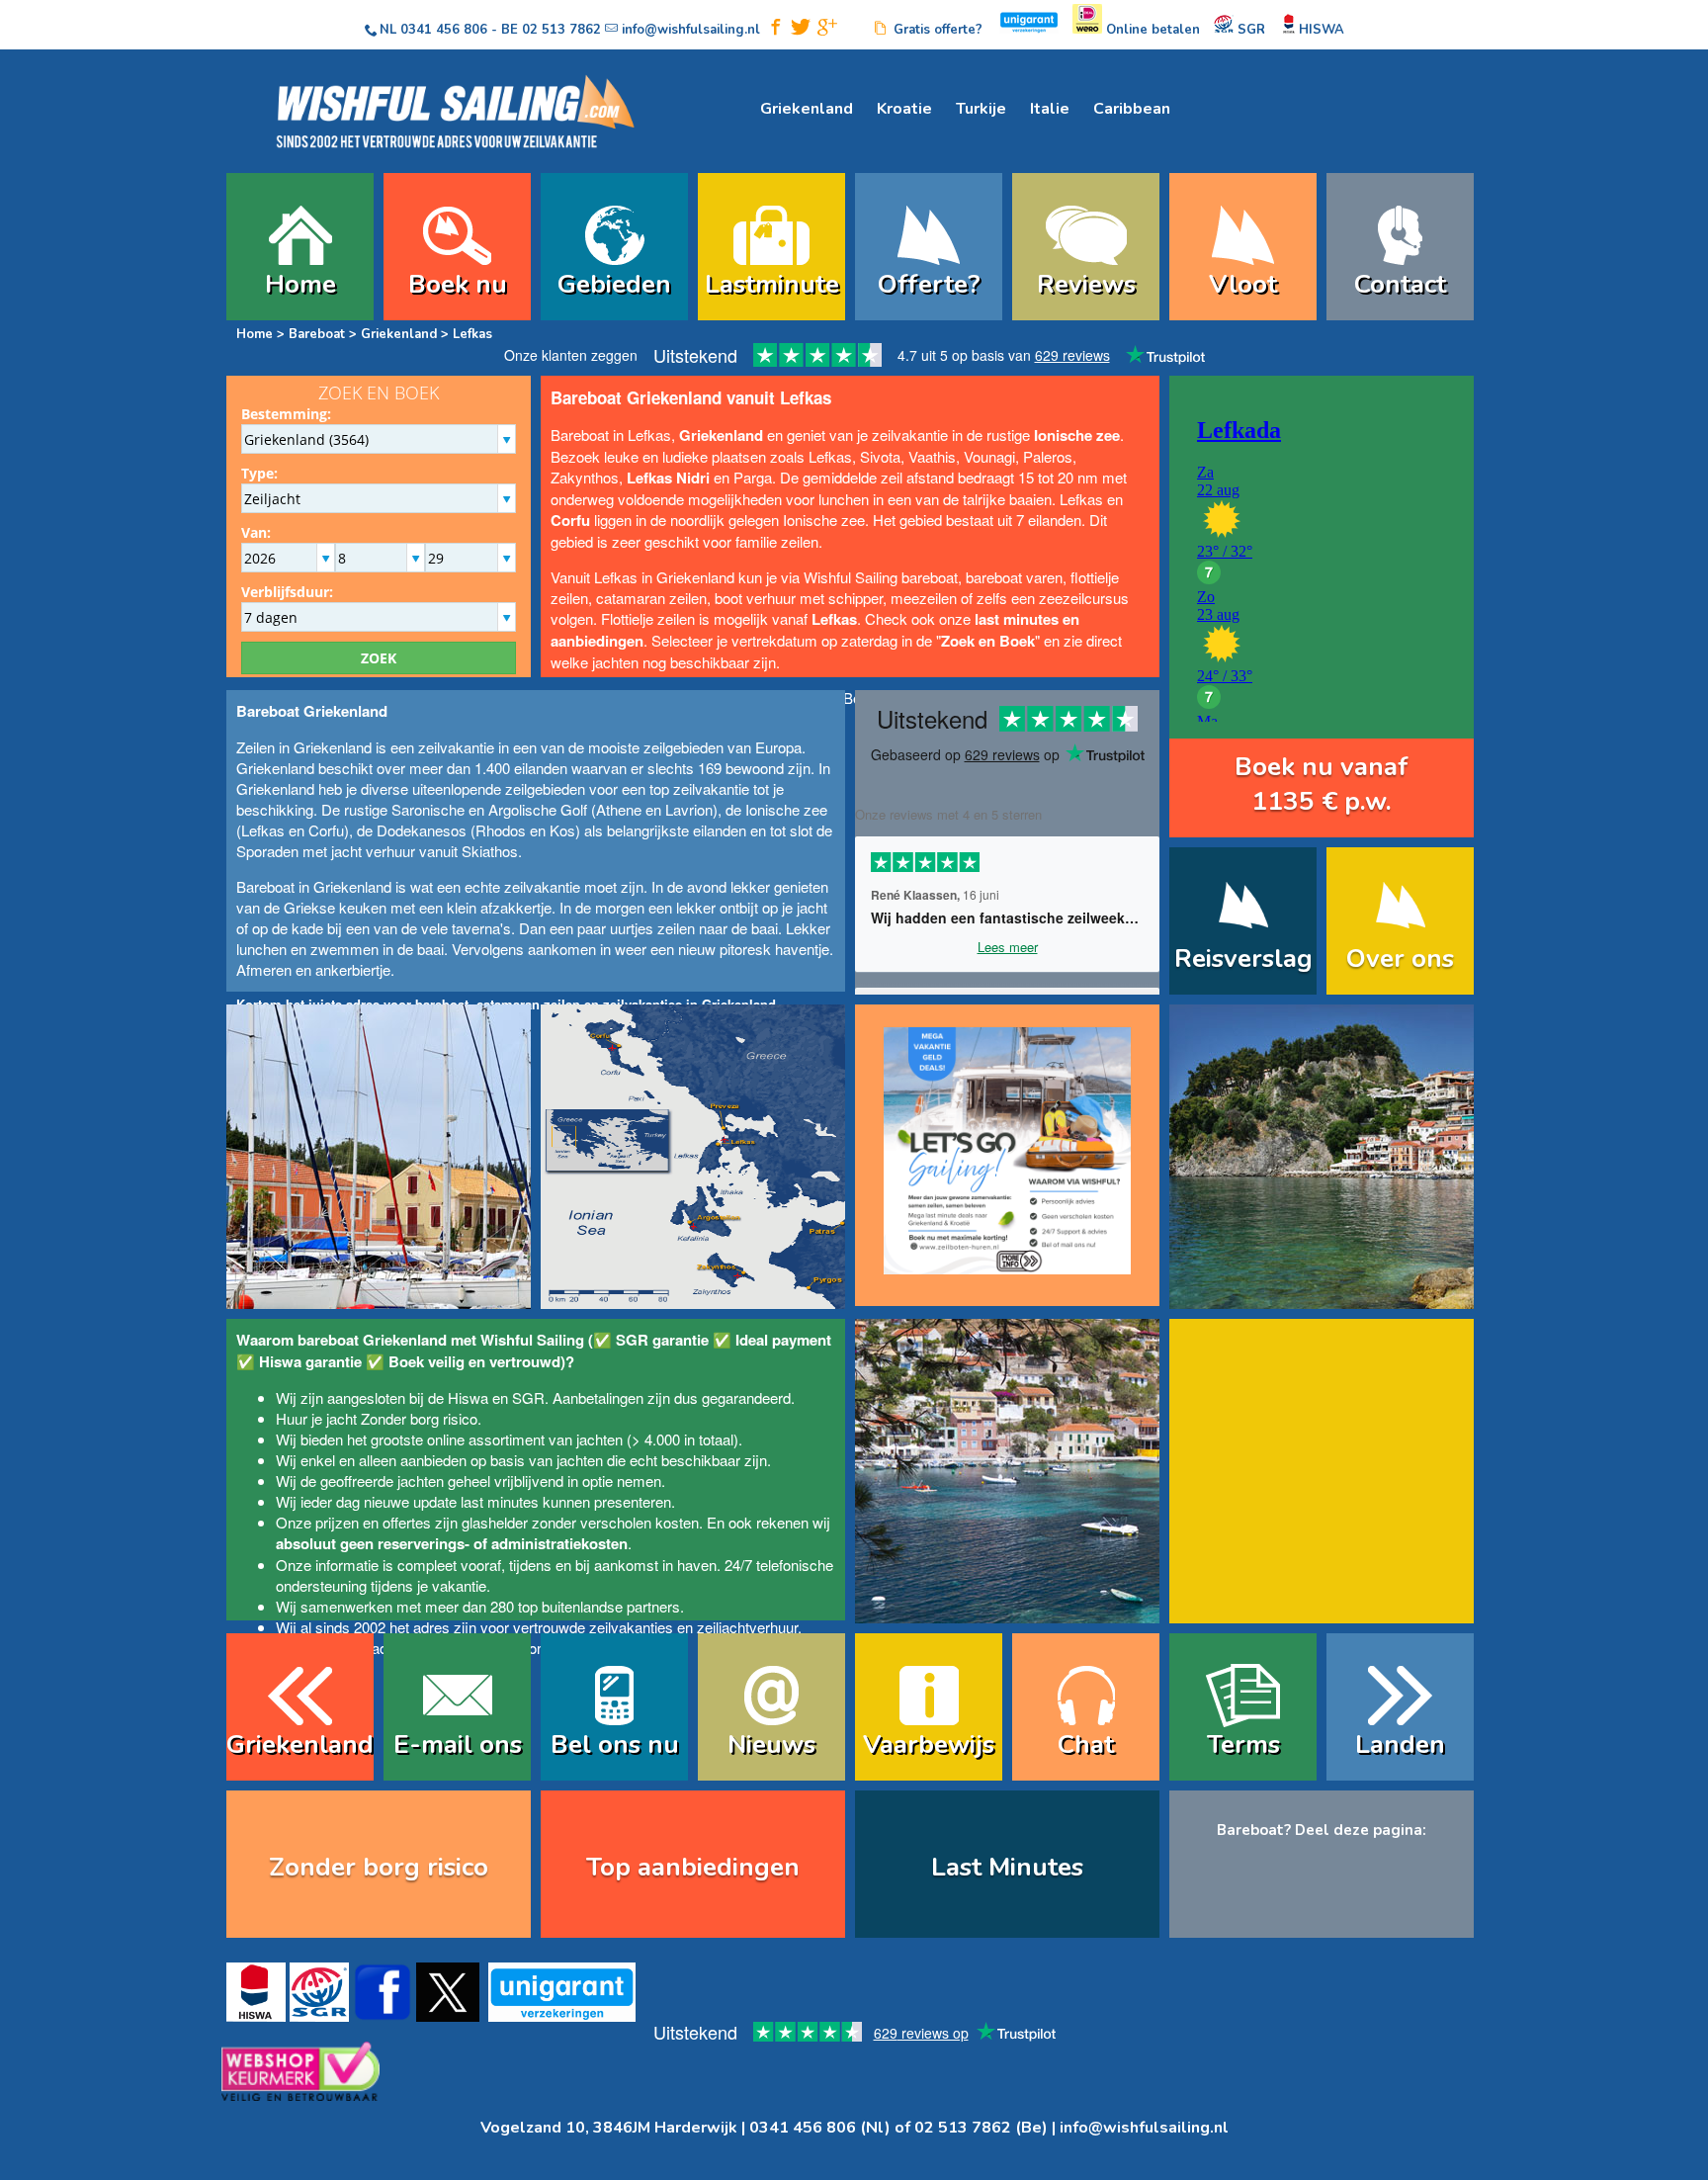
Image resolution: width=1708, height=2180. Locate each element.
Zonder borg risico (419, 1418)
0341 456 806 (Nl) (820, 2128)
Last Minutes (1007, 1867)
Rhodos (501, 830)
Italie (1050, 109)
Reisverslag (1243, 959)
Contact (1400, 284)
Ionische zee (786, 809)
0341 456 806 (444, 30)
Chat (1086, 1744)
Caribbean (1132, 109)
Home (300, 284)
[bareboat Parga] (1322, 1296)
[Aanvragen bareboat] (1007, 1142)
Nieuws (771, 1744)
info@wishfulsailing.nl (1144, 2128)
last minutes (500, 1501)
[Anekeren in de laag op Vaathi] (379, 1296)
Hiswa (468, 1397)
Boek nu (458, 284)
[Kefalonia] (1007, 1611)
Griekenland (807, 109)
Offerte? (929, 284)
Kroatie (904, 109)
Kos (562, 830)
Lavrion (689, 809)
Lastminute (772, 284)
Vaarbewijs (929, 1744)
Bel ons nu (615, 1744)
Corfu (326, 830)
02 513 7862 (561, 30)
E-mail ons (458, 1744)
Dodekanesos (422, 830)
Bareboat (317, 334)
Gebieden (614, 284)
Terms (1243, 1744)
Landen (1400, 1744)
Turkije (981, 109)
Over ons (1400, 959)
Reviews (1086, 284)
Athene (619, 809)
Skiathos (490, 851)
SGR (528, 1397)
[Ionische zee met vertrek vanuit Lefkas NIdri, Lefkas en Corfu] (693, 1296)
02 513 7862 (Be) (981, 2128)
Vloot (1243, 284)
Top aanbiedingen (693, 1867)
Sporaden (267, 851)
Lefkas (263, 830)
